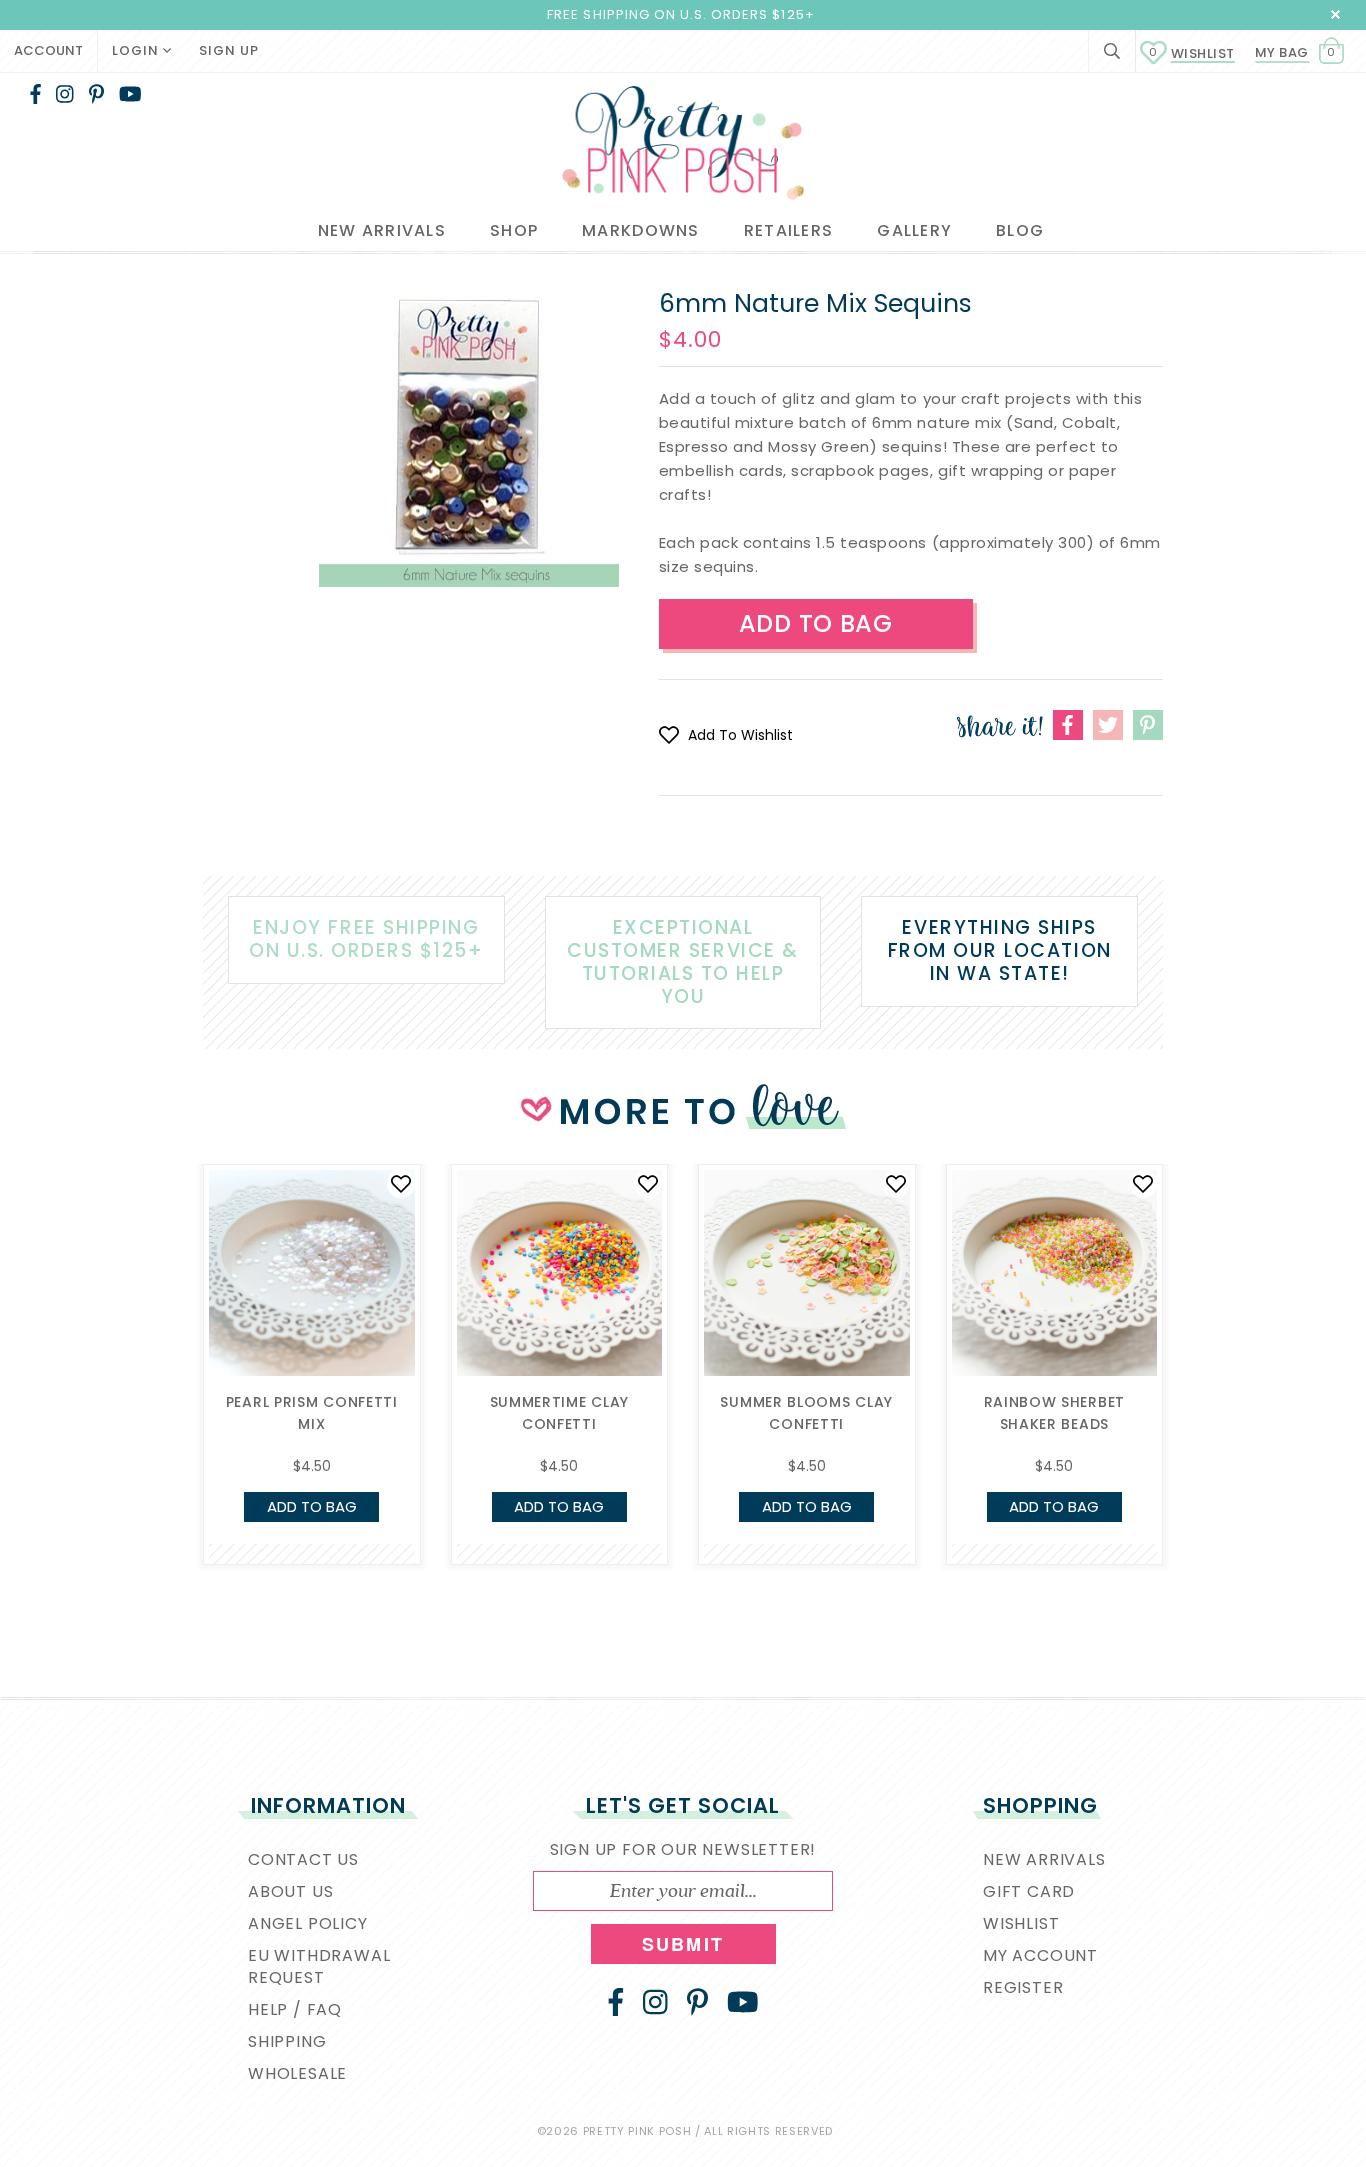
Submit (683, 1944)
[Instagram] (65, 94)
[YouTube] (130, 94)
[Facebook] (35, 94)
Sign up (229, 50)
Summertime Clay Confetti (560, 1413)
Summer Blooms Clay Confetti (806, 1413)
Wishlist (1192, 53)
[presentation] (173, 1321)
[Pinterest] (96, 94)
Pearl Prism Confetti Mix (312, 1413)
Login (137, 50)
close (1335, 14)
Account (48, 50)
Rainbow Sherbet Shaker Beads (1055, 1413)
